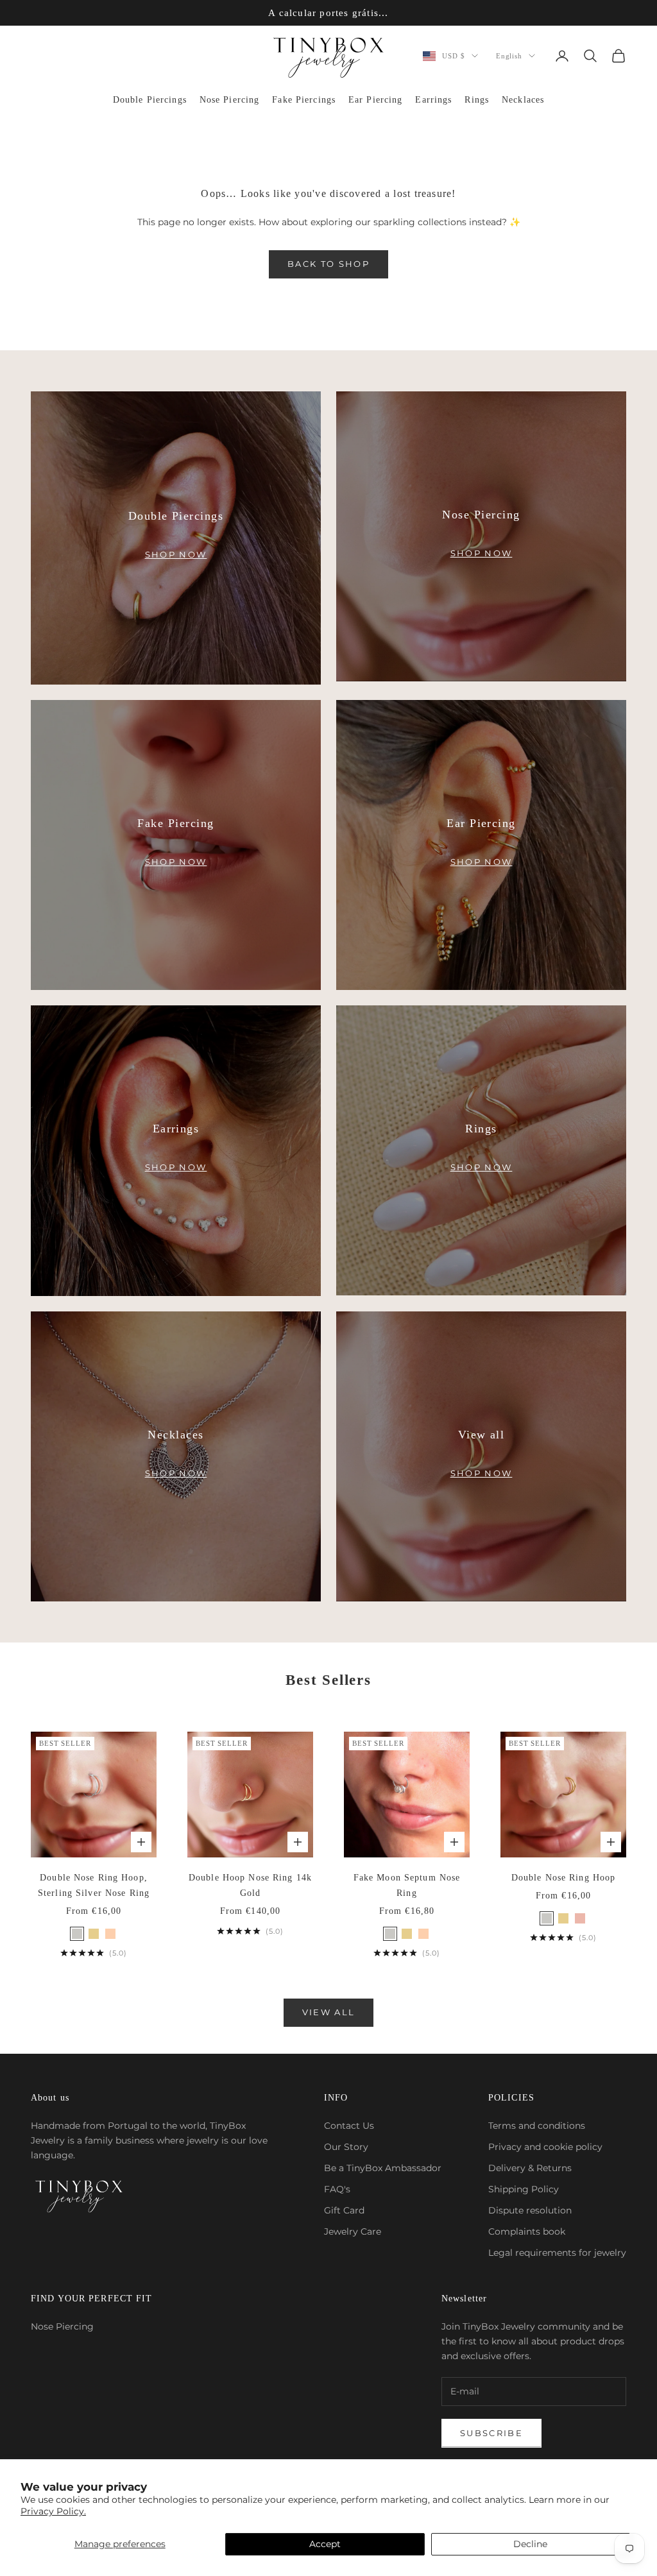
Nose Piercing (230, 100)
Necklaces (523, 100)
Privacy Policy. (53, 2511)
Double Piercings (150, 100)
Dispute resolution (530, 2210)
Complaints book (527, 2231)
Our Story (346, 2147)
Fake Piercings (304, 100)
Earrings (433, 100)
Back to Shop (328, 264)
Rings (477, 100)
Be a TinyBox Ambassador (383, 2168)
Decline (530, 2544)
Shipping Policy (524, 2189)
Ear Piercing (375, 100)
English (509, 56)
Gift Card (344, 2210)
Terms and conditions (537, 2126)
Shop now (176, 554)
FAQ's (337, 2189)
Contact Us (349, 2126)
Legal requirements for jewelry (557, 2253)
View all (329, 2012)
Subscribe (491, 2433)
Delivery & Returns (530, 2168)
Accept (325, 2544)
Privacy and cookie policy (545, 2147)
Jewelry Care (353, 2231)
